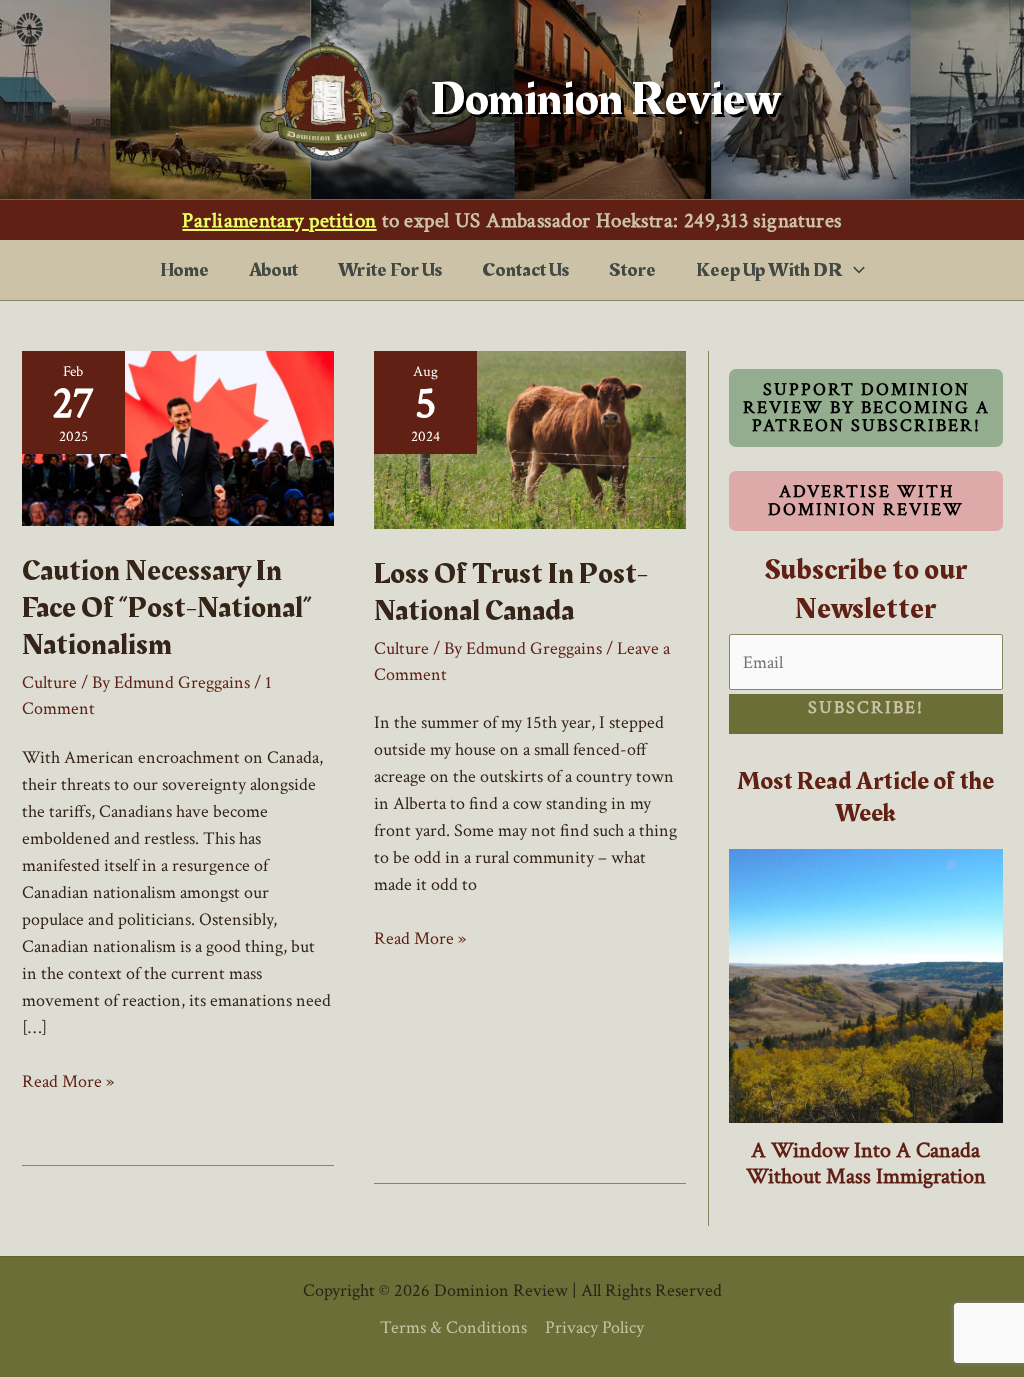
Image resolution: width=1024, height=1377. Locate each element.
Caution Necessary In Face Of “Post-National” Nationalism (167, 608)
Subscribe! (866, 707)
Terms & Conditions (453, 1327)
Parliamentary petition (279, 220)
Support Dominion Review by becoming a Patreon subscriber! (865, 407)
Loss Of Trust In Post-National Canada (511, 592)
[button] (854, 270)
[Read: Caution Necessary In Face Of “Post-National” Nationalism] (178, 437)
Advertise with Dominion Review (866, 500)
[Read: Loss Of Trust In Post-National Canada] (530, 438)
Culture (49, 682)
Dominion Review (606, 99)
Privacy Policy (594, 1327)
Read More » (68, 1082)
